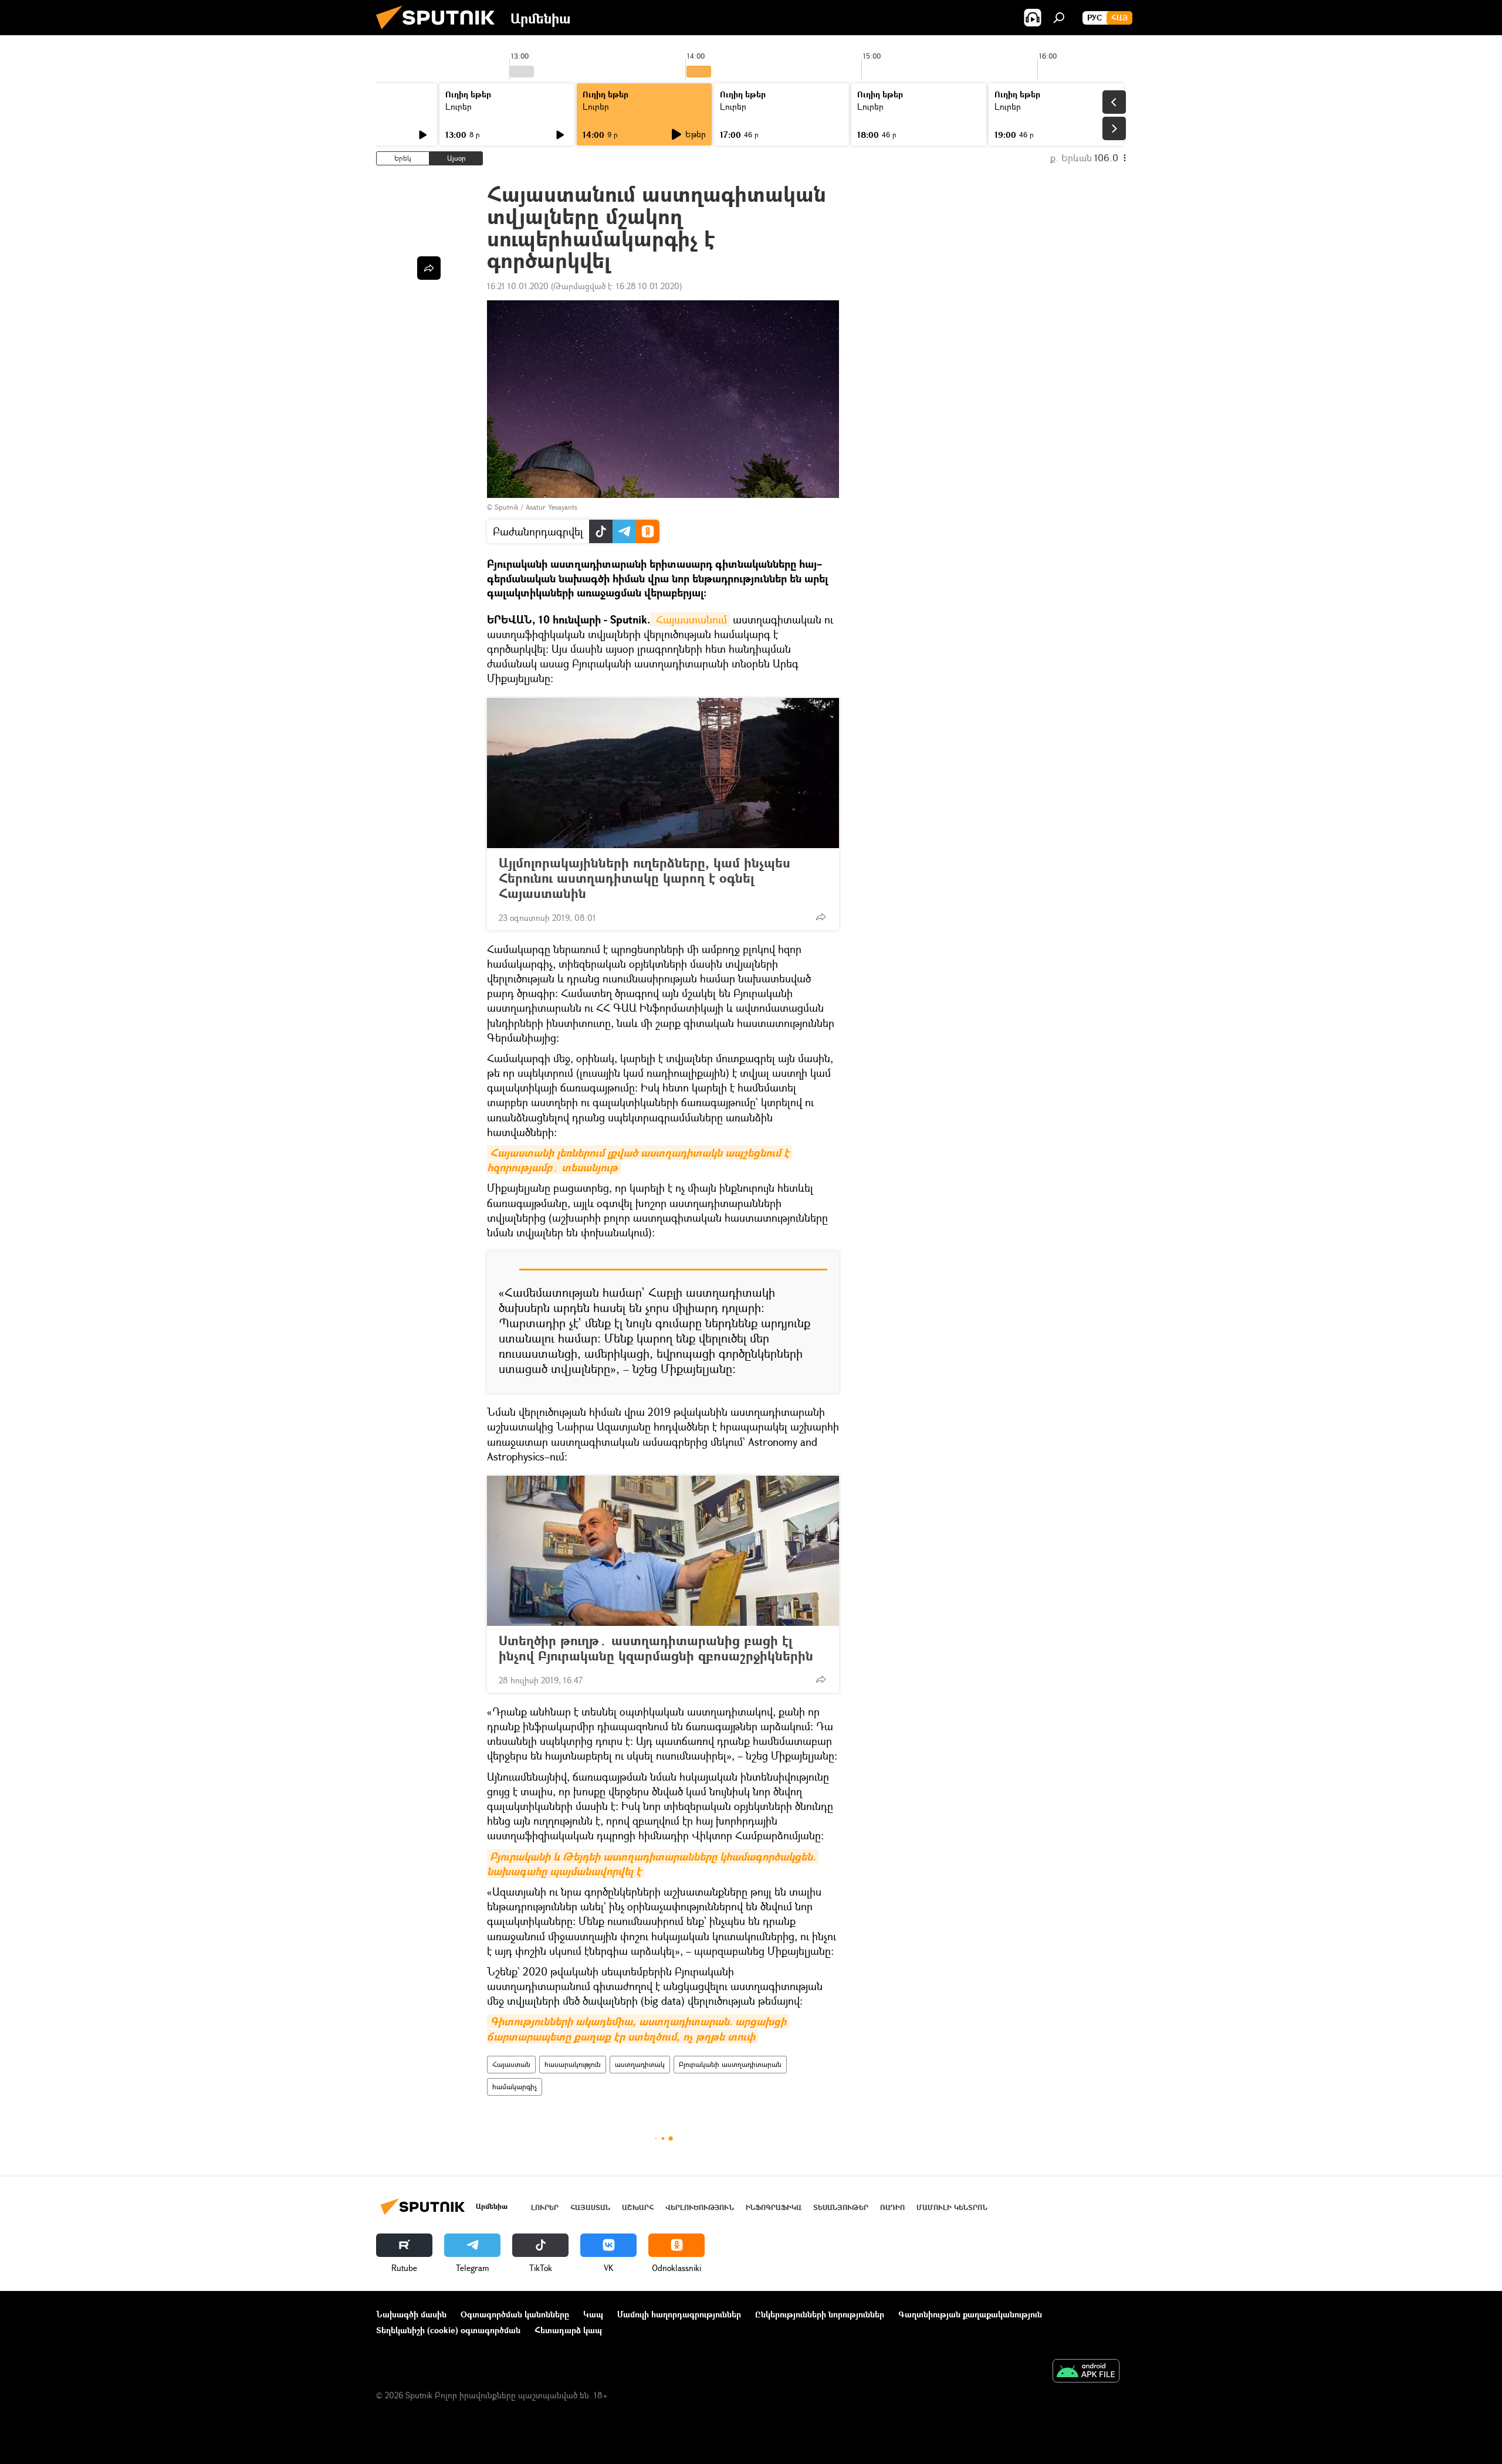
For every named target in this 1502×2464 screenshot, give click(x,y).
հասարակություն (573, 2064)
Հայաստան (511, 2064)
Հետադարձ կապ (568, 2330)
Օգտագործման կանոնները (515, 2314)
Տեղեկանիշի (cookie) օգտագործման (448, 2330)
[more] (821, 917)
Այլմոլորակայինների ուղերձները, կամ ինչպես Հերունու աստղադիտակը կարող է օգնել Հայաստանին (645, 878)
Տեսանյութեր (841, 2207)
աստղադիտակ (640, 2064)
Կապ (593, 2314)
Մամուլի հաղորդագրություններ (679, 2314)
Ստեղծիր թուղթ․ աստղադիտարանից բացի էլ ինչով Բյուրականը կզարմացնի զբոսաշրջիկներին (656, 1648)
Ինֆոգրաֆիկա (774, 2207)
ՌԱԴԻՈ (892, 2207)
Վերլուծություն (700, 2207)
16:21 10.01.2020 (518, 286)
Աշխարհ (638, 2207)
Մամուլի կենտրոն (952, 2207)
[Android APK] (1086, 2372)
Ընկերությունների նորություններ (820, 2314)
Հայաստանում (690, 619)
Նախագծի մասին (411, 2314)
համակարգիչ (515, 2087)
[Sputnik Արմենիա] (440, 32)
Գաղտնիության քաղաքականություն (970, 2314)
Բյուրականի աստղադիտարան (730, 2064)
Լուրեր (459, 106)
